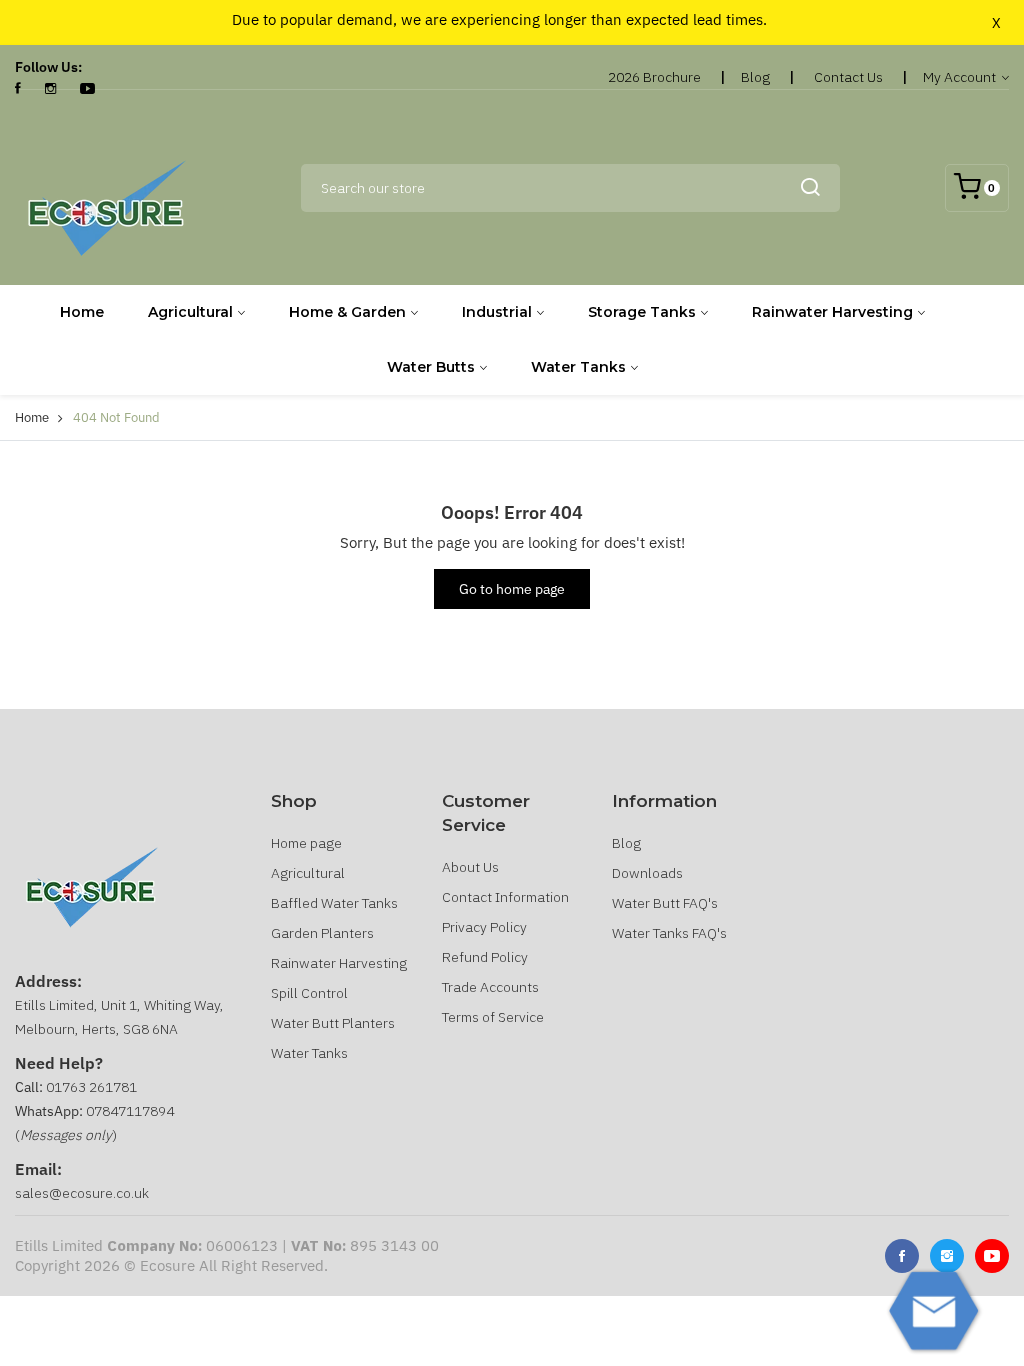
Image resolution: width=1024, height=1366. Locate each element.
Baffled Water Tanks (334, 903)
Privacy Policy (484, 927)
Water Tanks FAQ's (669, 933)
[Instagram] (50, 89)
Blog (755, 77)
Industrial (497, 312)
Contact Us (848, 77)
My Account (961, 77)
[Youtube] (992, 1256)
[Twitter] (947, 1256)
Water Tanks (578, 367)
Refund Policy (485, 957)
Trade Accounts (490, 987)
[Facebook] (18, 89)
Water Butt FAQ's (665, 903)
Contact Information (505, 897)
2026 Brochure (654, 77)
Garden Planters (322, 933)
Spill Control (309, 993)
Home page (306, 843)
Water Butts (431, 367)
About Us (470, 867)
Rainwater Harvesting (832, 312)
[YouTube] (87, 89)
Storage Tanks (642, 312)
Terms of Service (493, 1017)
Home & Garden (347, 312)
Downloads (647, 873)
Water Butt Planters (333, 1023)
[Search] (810, 188)
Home (82, 312)
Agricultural (190, 312)
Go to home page (512, 589)
